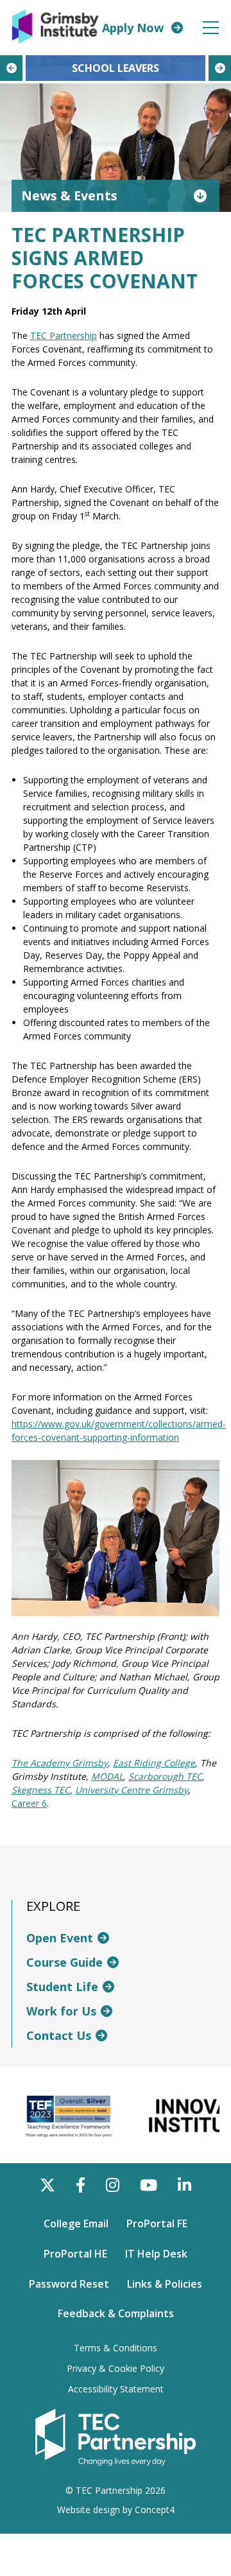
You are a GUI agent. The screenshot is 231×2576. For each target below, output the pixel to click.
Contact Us (59, 2035)
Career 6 (29, 1803)
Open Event (60, 1938)
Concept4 (155, 2510)
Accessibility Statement (116, 2389)
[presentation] (11, 68)
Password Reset (69, 2284)
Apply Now (133, 28)
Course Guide (64, 1962)
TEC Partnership (64, 335)
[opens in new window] (116, 2437)
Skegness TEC (41, 1790)
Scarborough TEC (165, 1776)
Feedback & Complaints (116, 2313)
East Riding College (154, 1763)
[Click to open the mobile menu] (211, 28)
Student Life (62, 1987)
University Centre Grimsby (132, 1790)
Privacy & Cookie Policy (116, 2369)
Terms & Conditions (116, 2348)
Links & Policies (165, 2284)
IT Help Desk (156, 2254)
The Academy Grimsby (60, 1763)
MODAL (107, 1776)
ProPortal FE (157, 2224)
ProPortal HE (75, 2254)
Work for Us (61, 2011)
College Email (76, 2224)
